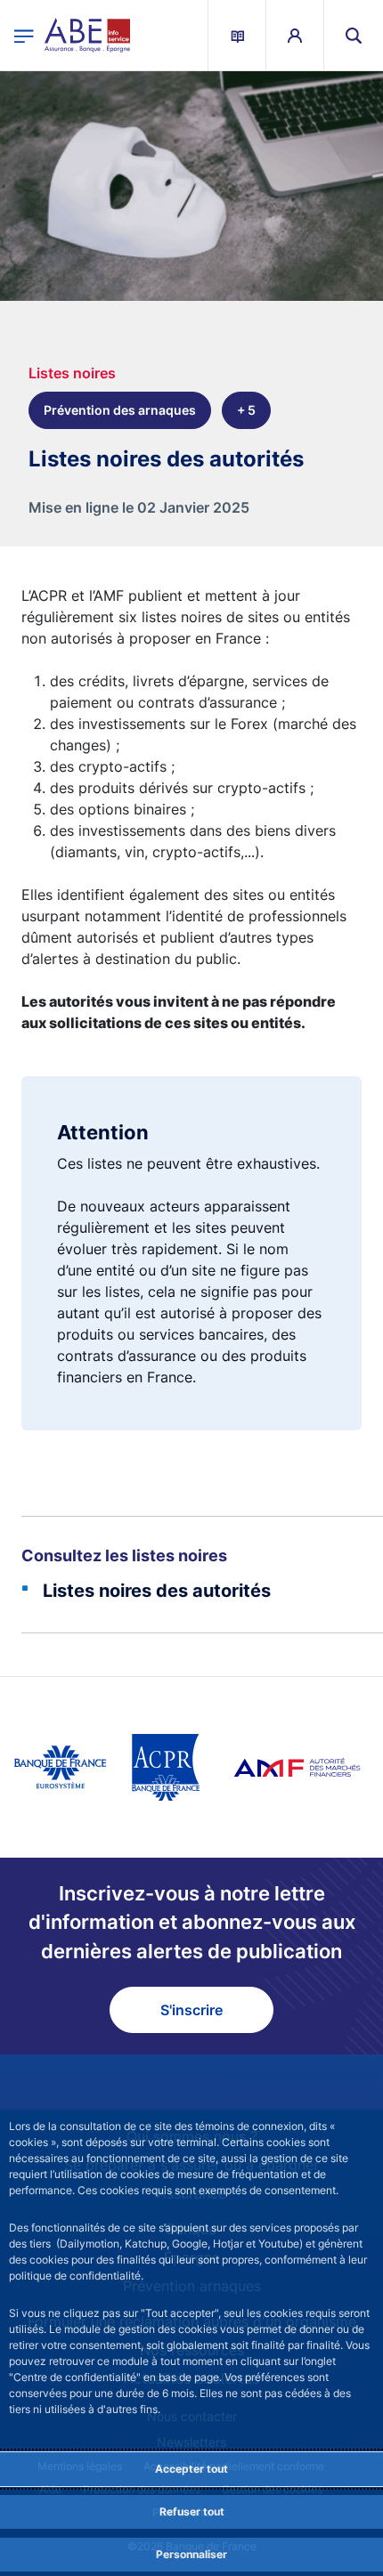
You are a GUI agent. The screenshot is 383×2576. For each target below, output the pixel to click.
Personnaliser (191, 2554)
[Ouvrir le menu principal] (24, 35)
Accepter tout (191, 2469)
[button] (354, 35)
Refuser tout (192, 2511)
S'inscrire (191, 2010)
